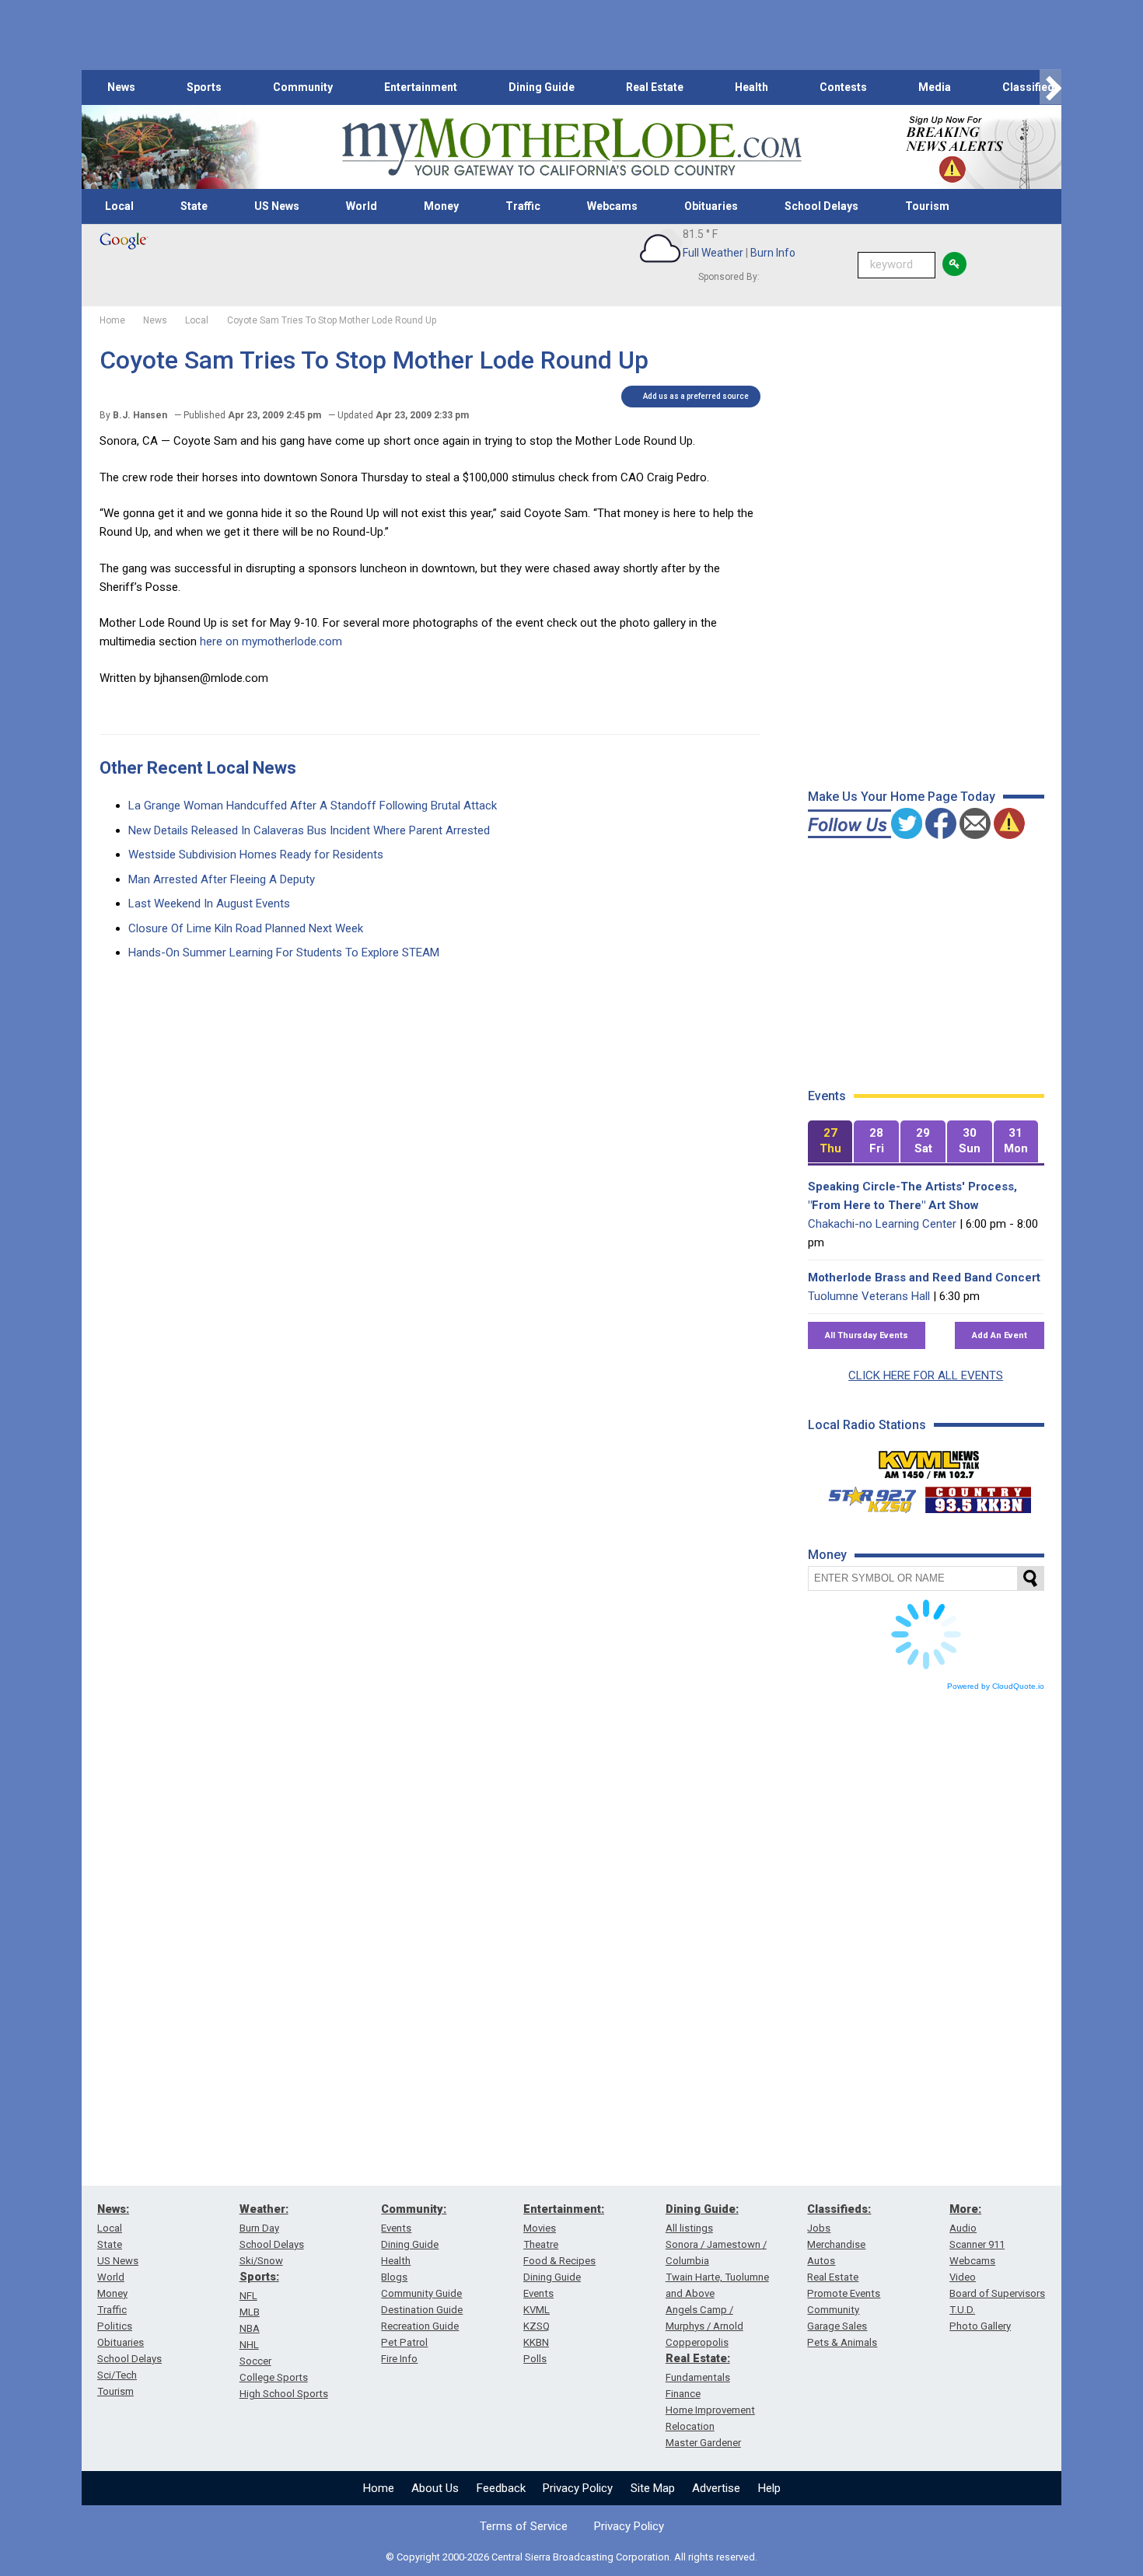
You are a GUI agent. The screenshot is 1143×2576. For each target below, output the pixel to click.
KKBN (536, 2342)
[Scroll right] (1050, 87)
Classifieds (1031, 87)
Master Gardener (703, 2443)
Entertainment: (564, 2209)
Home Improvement (710, 2410)
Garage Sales (837, 2326)
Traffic (523, 206)
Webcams (612, 206)
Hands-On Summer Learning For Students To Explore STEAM (284, 952)
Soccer (255, 2361)
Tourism (927, 206)
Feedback (501, 2488)
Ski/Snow (261, 2261)
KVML (537, 2310)
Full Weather (713, 253)
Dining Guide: (702, 2209)
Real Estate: (698, 2358)
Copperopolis (697, 2342)
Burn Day (259, 2228)
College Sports (274, 2377)
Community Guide (421, 2293)
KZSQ (537, 2326)
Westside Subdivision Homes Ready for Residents (256, 855)
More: (965, 2209)
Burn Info (773, 253)
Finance (683, 2394)
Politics (115, 2326)
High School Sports (284, 2394)
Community (303, 87)
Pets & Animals (842, 2342)
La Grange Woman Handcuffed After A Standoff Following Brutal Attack (313, 806)
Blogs (394, 2277)
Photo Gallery (980, 2326)
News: (113, 2209)
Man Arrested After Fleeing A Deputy (222, 879)
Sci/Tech (117, 2375)
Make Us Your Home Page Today (902, 797)
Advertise (716, 2488)
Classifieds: (839, 2209)
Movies (540, 2228)
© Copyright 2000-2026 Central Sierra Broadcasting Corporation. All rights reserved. (571, 2557)
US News (277, 206)
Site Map (653, 2488)
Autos (821, 2261)
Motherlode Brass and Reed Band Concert (924, 1278)
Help (769, 2488)
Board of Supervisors (997, 2293)
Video (963, 2277)
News (121, 87)
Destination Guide (422, 2310)
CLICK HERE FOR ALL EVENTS (926, 1375)
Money (441, 206)
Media (935, 87)
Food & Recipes (559, 2261)
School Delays (821, 206)
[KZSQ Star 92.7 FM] (865, 1496)
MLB (250, 2312)
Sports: (259, 2277)
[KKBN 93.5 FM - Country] (978, 1496)
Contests (843, 87)
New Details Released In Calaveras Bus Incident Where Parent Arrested (309, 830)
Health (752, 87)
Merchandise (836, 2244)
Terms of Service (524, 2526)
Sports (204, 87)
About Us (435, 2488)
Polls (535, 2359)
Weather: (264, 2209)
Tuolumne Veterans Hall (869, 1296)
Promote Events (844, 2293)
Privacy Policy (578, 2488)
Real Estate (655, 87)
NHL (249, 2345)
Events (396, 2228)
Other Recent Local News (198, 768)
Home (379, 2488)
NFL (248, 2296)
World (362, 206)
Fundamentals (698, 2377)
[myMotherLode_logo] (571, 147)
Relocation (690, 2426)
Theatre (541, 2244)
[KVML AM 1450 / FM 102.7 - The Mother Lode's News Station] (929, 1460)
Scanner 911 (977, 2244)
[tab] (830, 1142)
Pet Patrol (404, 2342)
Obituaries (711, 206)
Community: (414, 2209)
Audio (963, 2228)
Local (119, 206)
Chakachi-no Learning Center (882, 1224)
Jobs (819, 2228)
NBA (250, 2328)
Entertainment (421, 87)
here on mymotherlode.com (271, 641)
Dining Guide (542, 87)
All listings (689, 2228)
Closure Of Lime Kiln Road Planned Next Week (246, 928)
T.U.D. (962, 2310)
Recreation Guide (420, 2326)
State (194, 206)
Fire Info (399, 2359)
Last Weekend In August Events (209, 904)
